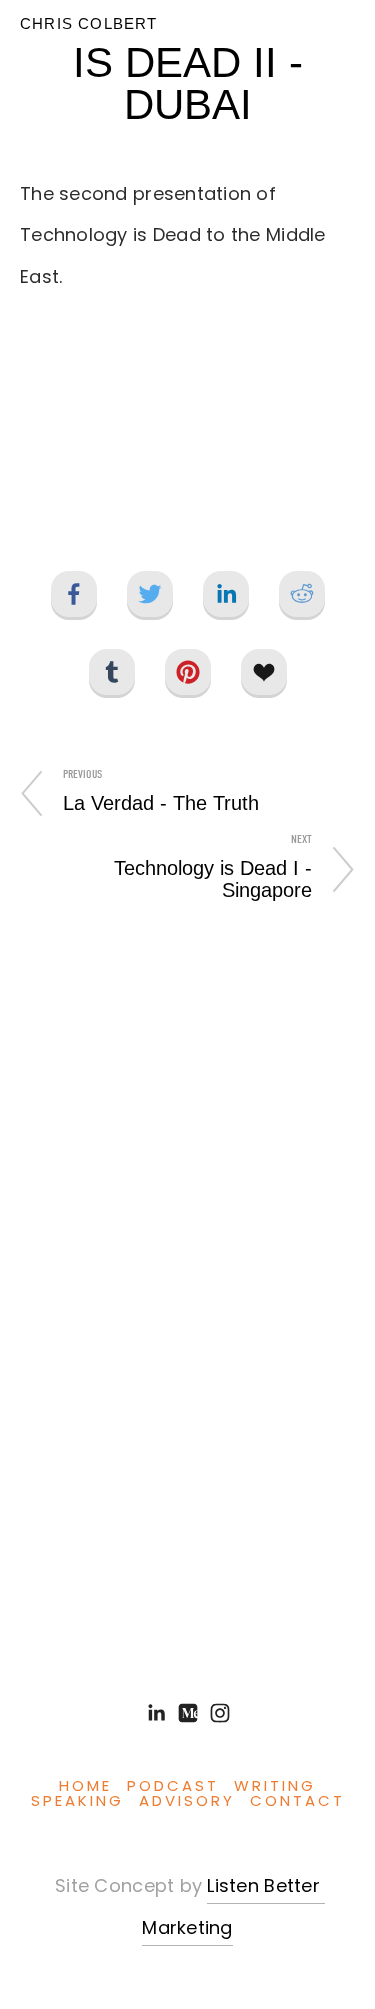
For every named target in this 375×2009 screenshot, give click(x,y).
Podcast (173, 1787)
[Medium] (188, 1713)
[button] (188, 428)
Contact (297, 1802)
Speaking (77, 1802)
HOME (85, 1787)
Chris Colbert (89, 23)
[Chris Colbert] (156, 1713)
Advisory (187, 1802)
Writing (275, 1787)
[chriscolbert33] (220, 1713)
